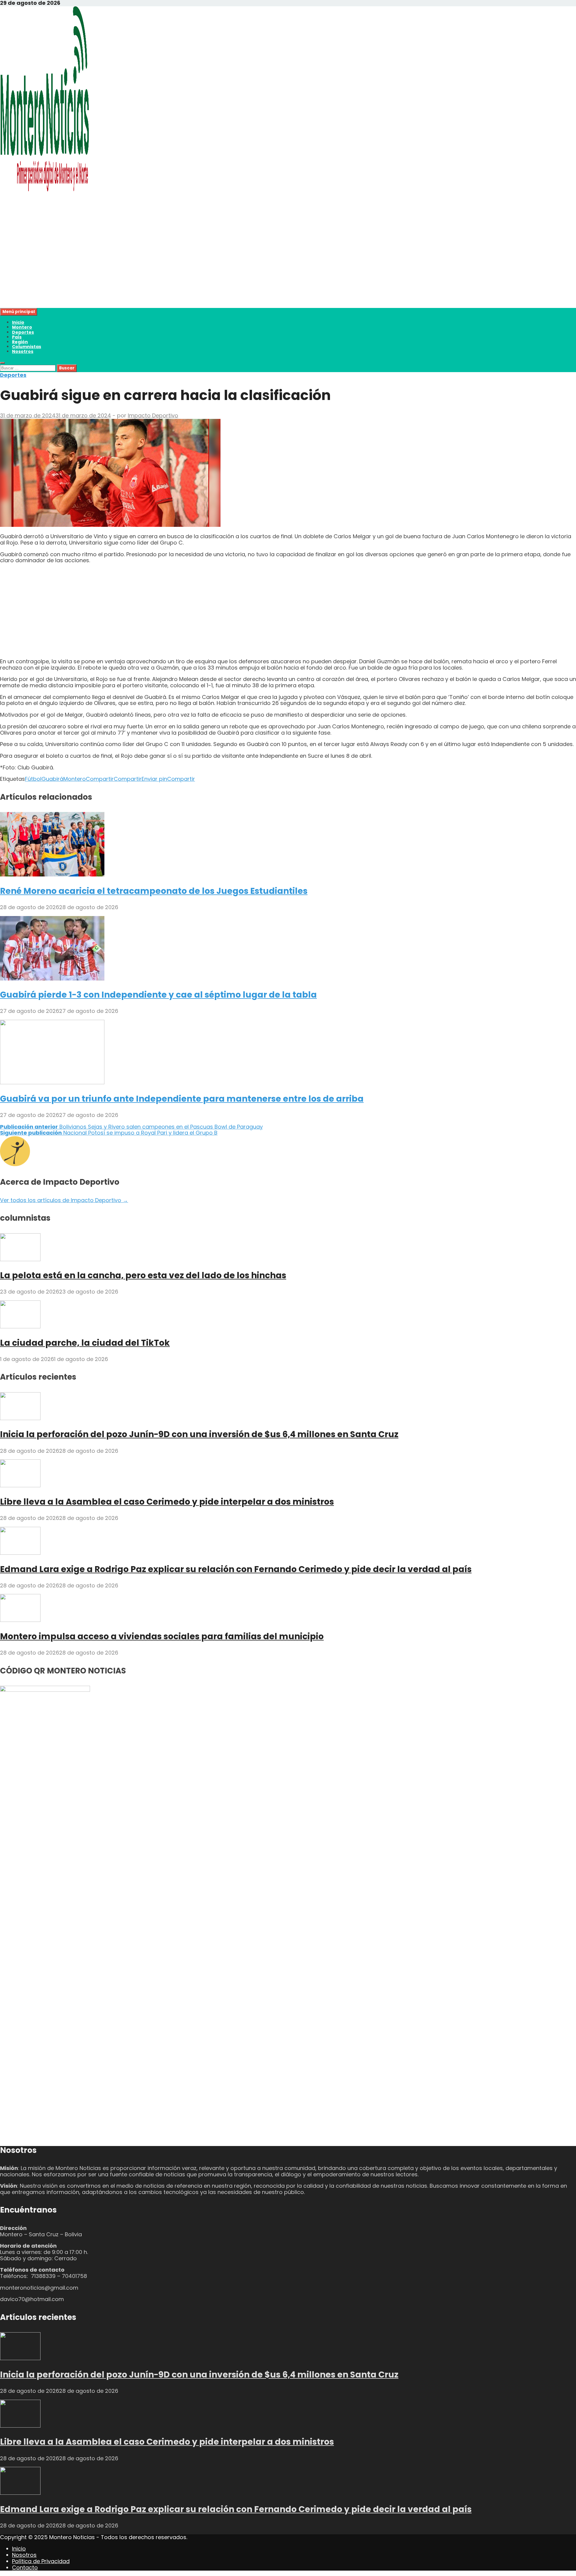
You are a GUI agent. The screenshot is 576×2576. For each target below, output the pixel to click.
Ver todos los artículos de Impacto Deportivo (64, 1200)
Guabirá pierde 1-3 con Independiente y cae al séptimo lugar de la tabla (158, 995)
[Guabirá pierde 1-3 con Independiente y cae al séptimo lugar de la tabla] (52, 979)
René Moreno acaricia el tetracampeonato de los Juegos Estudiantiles (154, 891)
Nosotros (23, 351)
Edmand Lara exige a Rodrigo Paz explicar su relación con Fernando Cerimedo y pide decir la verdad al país (236, 1569)
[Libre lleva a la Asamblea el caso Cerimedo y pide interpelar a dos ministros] (20, 1485)
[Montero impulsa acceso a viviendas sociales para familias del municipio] (20, 1620)
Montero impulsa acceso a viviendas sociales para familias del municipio (162, 1636)
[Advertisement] (180, 266)
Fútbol (33, 779)
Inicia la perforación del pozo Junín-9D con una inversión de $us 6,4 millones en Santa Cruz (199, 1434)
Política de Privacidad (41, 2561)
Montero (22, 327)
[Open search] (2, 363)
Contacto (25, 2567)
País (17, 337)
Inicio (18, 322)
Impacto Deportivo (153, 415)
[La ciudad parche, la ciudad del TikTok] (20, 1326)
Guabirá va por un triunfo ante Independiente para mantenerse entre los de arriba (182, 1099)
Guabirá (52, 779)
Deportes (23, 332)
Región (20, 342)
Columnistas (27, 347)
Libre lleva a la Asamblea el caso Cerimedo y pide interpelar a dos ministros (167, 1502)
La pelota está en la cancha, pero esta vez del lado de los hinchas (143, 1275)
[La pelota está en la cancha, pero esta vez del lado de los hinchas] (20, 1259)
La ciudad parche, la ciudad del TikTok (85, 1343)
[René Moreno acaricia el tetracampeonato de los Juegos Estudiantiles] (52, 875)
